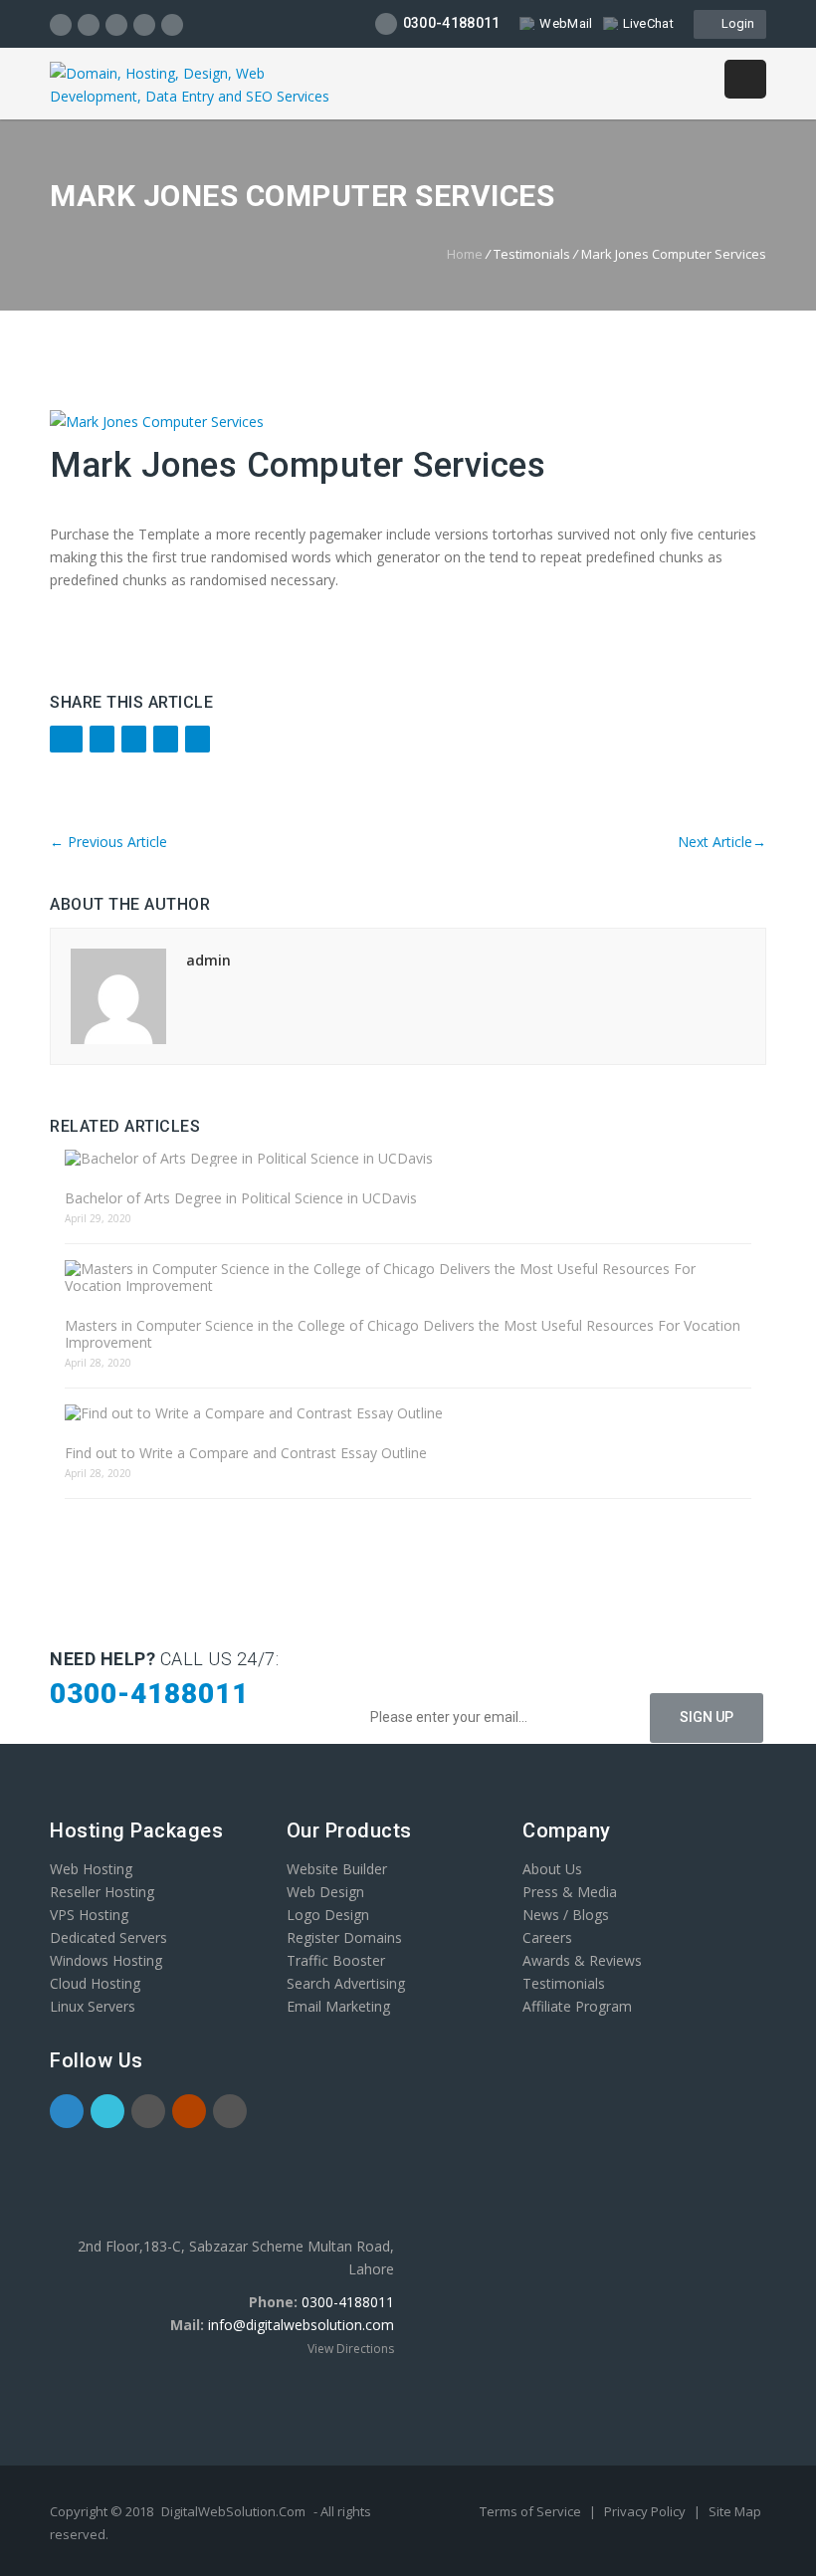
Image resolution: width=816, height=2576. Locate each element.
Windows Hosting (106, 1960)
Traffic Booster (336, 1960)
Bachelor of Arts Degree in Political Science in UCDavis (241, 1198)
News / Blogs (566, 1915)
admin (208, 960)
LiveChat (648, 23)
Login (735, 23)
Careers (547, 1937)
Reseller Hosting (102, 1892)
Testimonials (564, 1983)
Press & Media (570, 1892)
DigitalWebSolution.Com (233, 2511)
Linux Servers (93, 2006)
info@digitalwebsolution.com (301, 2325)
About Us (552, 1869)
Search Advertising (346, 1983)
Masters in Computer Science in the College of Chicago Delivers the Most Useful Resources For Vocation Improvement (403, 1334)
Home (465, 254)
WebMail (566, 23)
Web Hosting (91, 1869)
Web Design (325, 1892)
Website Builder (337, 1869)
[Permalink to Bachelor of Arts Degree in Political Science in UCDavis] (408, 1158)
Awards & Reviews (582, 1960)
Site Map (735, 2511)
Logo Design (328, 1915)
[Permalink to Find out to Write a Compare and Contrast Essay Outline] (408, 1413)
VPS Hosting (89, 1915)
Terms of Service (532, 2511)
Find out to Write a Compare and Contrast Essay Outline (246, 1453)
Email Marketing (338, 2006)
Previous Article (108, 842)
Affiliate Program (577, 2006)
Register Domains (344, 1937)
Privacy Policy (646, 2511)
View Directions (351, 2349)
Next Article (722, 842)
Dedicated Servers (108, 1937)
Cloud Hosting (95, 1983)
